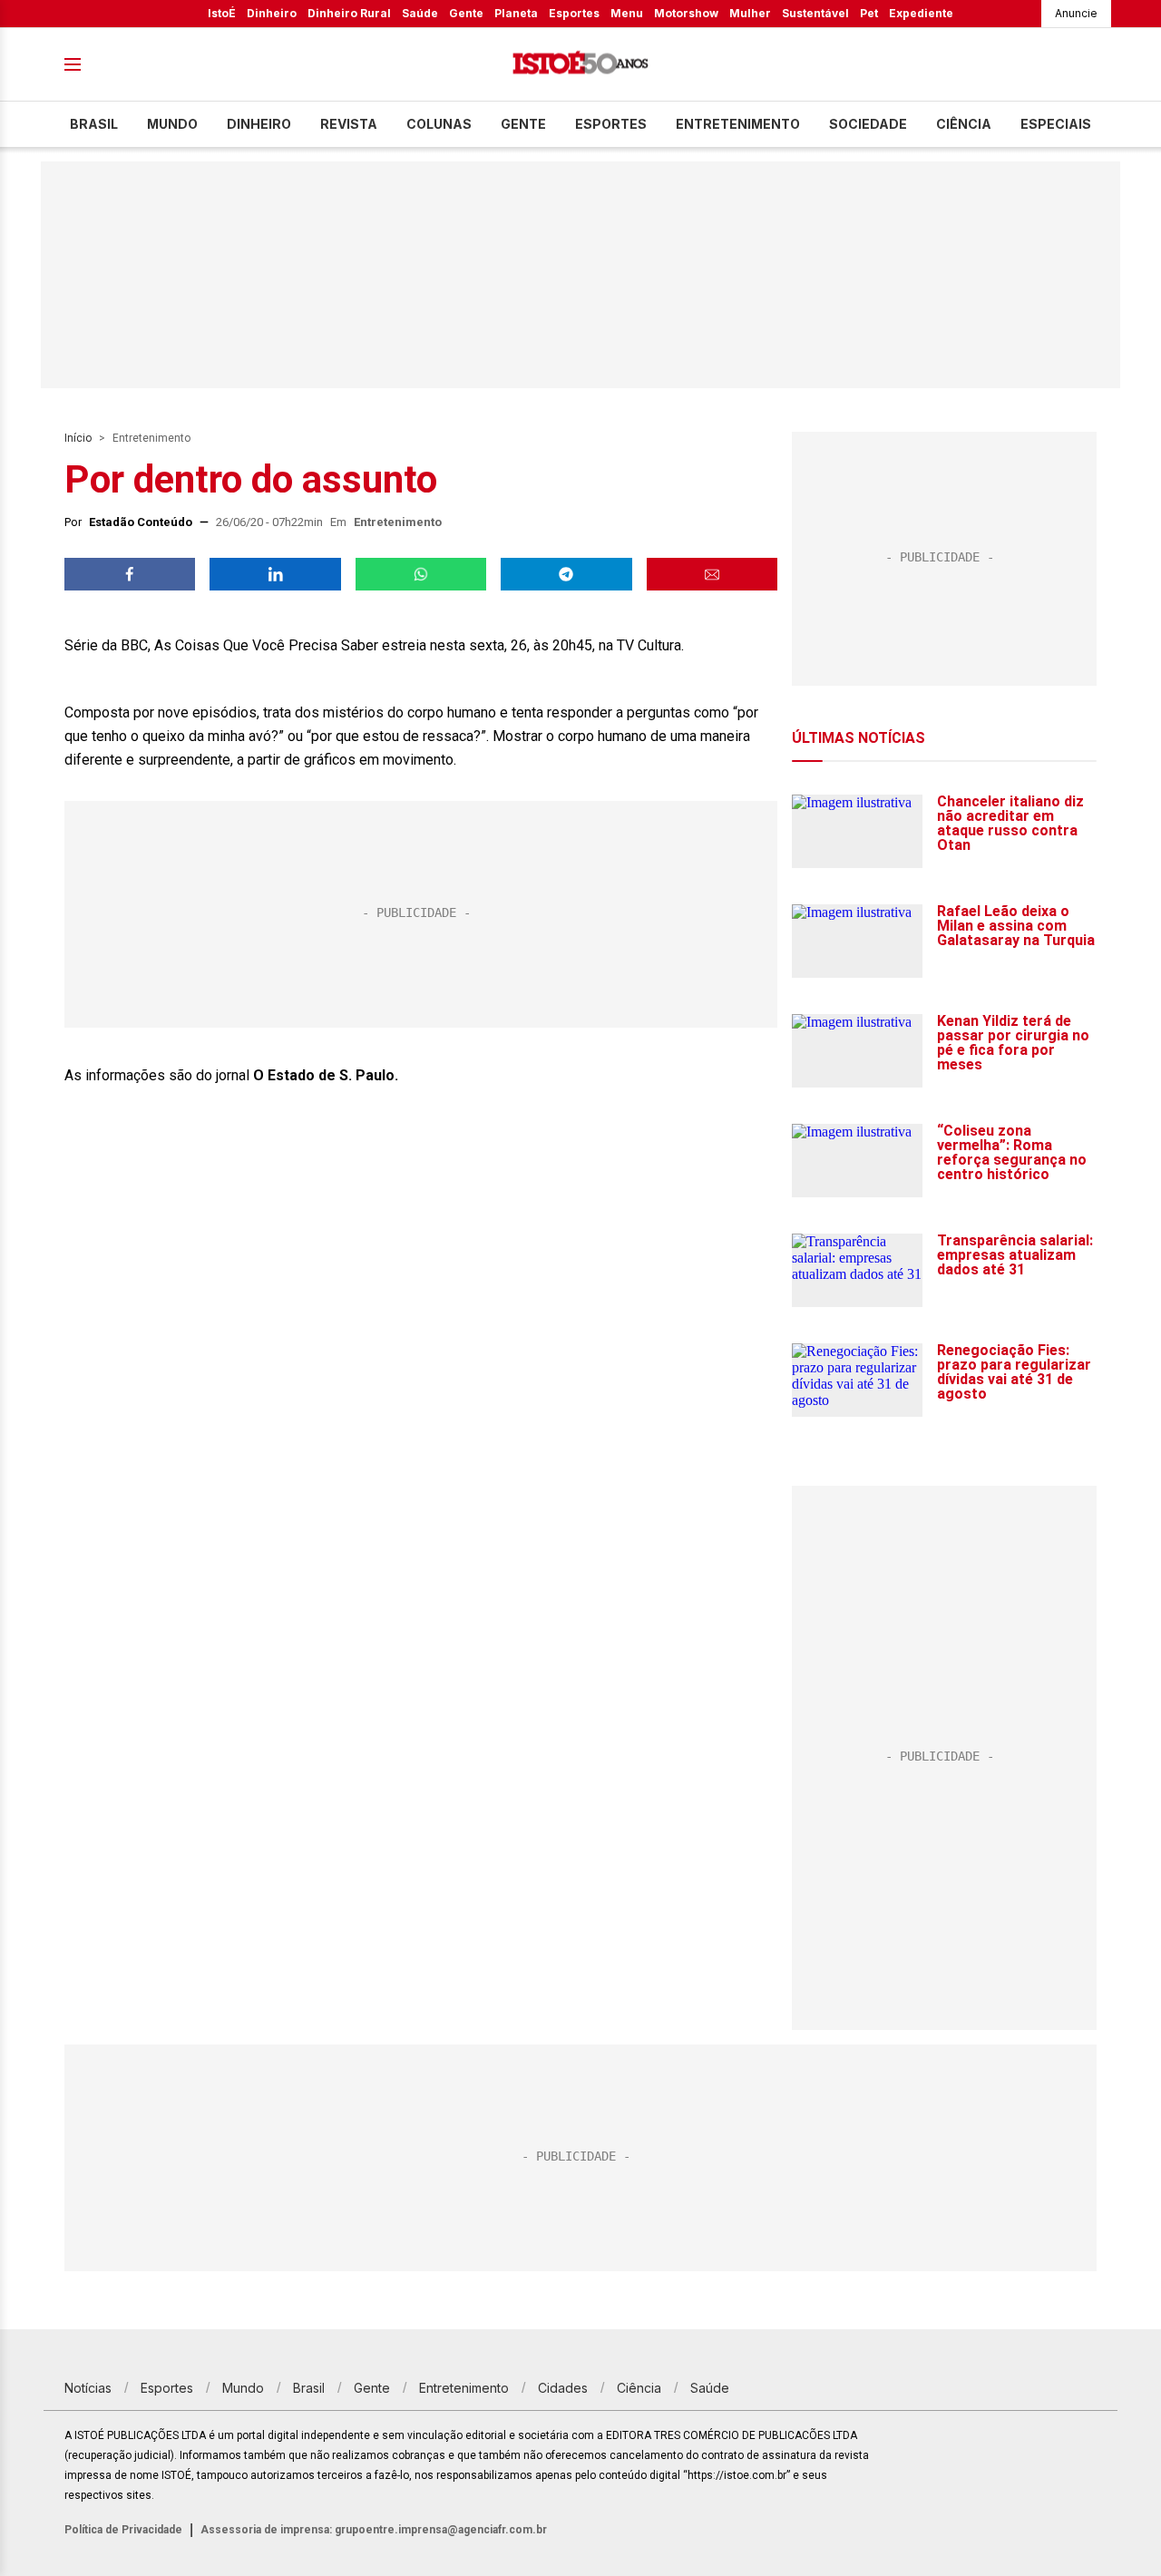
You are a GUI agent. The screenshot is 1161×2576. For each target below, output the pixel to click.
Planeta (516, 13)
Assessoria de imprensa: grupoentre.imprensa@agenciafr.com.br (374, 2530)
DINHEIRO (259, 124)
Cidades (563, 2388)
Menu (627, 13)
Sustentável (815, 13)
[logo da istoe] (580, 65)
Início (78, 438)
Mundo (172, 124)
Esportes (574, 13)
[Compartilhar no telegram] (566, 574)
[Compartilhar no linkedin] (275, 574)
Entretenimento (738, 124)
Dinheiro (272, 13)
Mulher (750, 13)
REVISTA (349, 124)
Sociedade (868, 124)
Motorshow (686, 13)
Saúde (420, 13)
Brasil (94, 124)
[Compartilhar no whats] (421, 574)
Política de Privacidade (123, 2530)
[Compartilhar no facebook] (130, 574)
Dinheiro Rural (349, 13)
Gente (466, 13)
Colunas (439, 124)
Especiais (1056, 124)
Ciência (964, 124)
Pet (869, 13)
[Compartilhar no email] (712, 574)
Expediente (921, 13)
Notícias (88, 2388)
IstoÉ (222, 13)
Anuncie (1076, 13)
